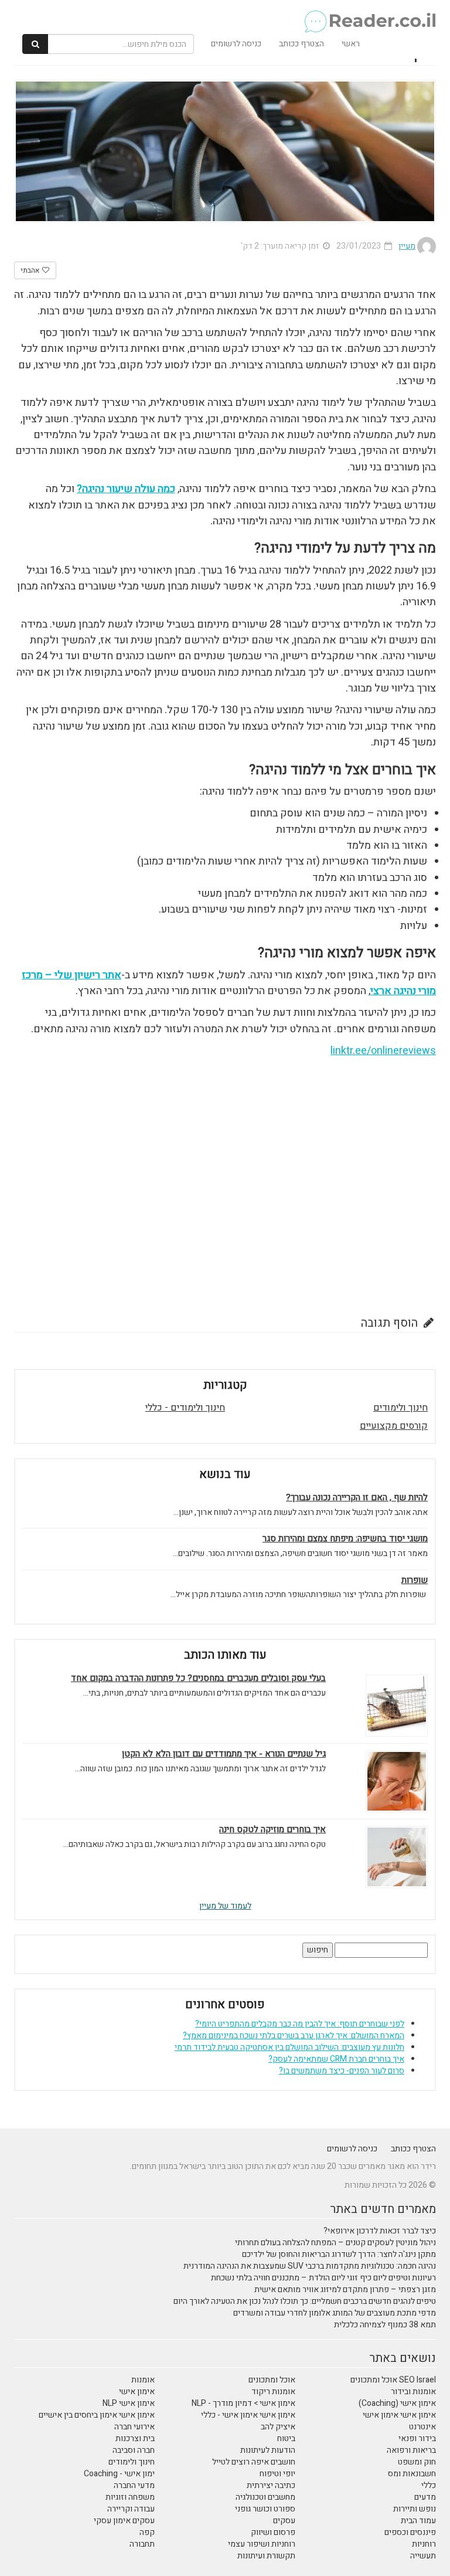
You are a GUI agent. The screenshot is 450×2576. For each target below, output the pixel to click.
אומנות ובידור (413, 2392)
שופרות (415, 1580)
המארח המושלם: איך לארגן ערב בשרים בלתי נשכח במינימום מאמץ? (294, 2036)
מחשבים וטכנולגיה (265, 2497)
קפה (147, 2532)
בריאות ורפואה (411, 2450)
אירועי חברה (134, 2427)
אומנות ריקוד (273, 2392)
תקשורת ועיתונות (266, 2556)
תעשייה (423, 2556)
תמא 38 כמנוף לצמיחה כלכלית (385, 2325)
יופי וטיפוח (277, 2474)
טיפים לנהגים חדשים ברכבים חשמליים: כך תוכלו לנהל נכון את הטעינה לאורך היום (305, 2301)
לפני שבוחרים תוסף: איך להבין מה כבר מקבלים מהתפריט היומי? (300, 2024)
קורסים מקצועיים (394, 1426)
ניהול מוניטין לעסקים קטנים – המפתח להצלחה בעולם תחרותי (335, 2243)
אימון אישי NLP (129, 2403)
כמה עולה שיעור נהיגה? (126, 489)
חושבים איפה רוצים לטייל (254, 2462)
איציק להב (278, 2427)
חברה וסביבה (134, 2450)
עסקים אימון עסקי (124, 2521)
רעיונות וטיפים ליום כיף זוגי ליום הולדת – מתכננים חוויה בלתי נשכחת (323, 2278)
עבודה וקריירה (131, 2509)
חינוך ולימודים (400, 1408)
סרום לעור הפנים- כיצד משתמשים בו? (342, 2071)
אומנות (143, 2380)
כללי (429, 2485)
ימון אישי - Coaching (119, 2474)
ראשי (351, 44)
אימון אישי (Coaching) (397, 2403)
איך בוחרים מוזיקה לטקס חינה (272, 1830)
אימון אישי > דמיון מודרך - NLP (243, 2403)
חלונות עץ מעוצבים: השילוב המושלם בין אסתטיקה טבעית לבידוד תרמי (289, 2047)
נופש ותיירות (415, 2509)
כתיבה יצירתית (271, 2485)
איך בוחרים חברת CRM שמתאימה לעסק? (336, 2059)
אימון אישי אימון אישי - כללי (248, 2415)
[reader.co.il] (229, 15)
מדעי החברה (134, 2485)
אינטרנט (422, 2427)
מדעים (425, 2497)
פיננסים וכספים (410, 2532)
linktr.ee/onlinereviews (383, 1051)
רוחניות (424, 2544)
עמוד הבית (418, 2521)
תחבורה (142, 2544)
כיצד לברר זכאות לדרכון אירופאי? (380, 2231)
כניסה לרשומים (236, 44)
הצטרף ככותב (301, 44)
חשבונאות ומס (412, 2474)
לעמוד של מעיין (225, 1906)
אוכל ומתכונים (272, 2380)
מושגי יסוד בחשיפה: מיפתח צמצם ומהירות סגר (345, 1539)
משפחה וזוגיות (130, 2497)
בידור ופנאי (417, 2438)
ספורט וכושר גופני (265, 2509)
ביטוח (286, 2438)
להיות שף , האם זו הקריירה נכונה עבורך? (357, 1498)
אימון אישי (137, 2392)
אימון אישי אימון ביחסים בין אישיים (97, 2415)
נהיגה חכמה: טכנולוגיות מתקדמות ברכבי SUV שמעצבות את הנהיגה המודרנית (310, 2266)
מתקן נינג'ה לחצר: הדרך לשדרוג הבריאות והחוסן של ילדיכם (339, 2254)
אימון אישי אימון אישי (399, 2415)
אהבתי (31, 270)
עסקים (284, 2521)
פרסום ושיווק (273, 2532)
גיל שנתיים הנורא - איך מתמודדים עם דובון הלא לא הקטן (224, 1754)
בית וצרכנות (135, 2438)
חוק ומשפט (417, 2462)
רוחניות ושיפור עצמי (262, 2544)
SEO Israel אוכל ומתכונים (393, 2380)
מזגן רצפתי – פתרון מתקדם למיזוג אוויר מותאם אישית (345, 2289)
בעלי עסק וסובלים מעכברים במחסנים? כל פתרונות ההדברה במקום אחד (198, 1678)
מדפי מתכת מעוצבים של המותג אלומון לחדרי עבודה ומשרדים (335, 2313)
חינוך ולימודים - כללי (185, 1408)
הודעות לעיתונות (268, 2450)
